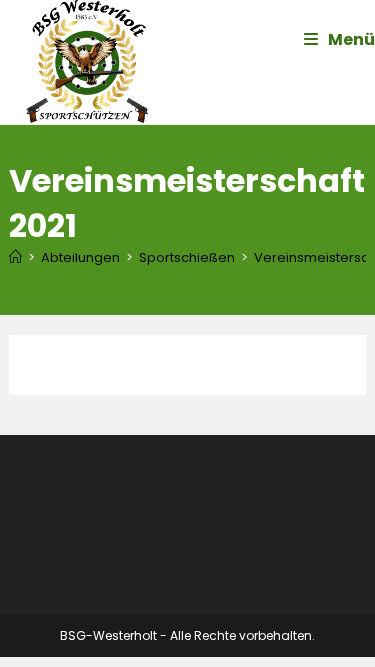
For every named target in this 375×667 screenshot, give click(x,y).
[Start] (15, 257)
